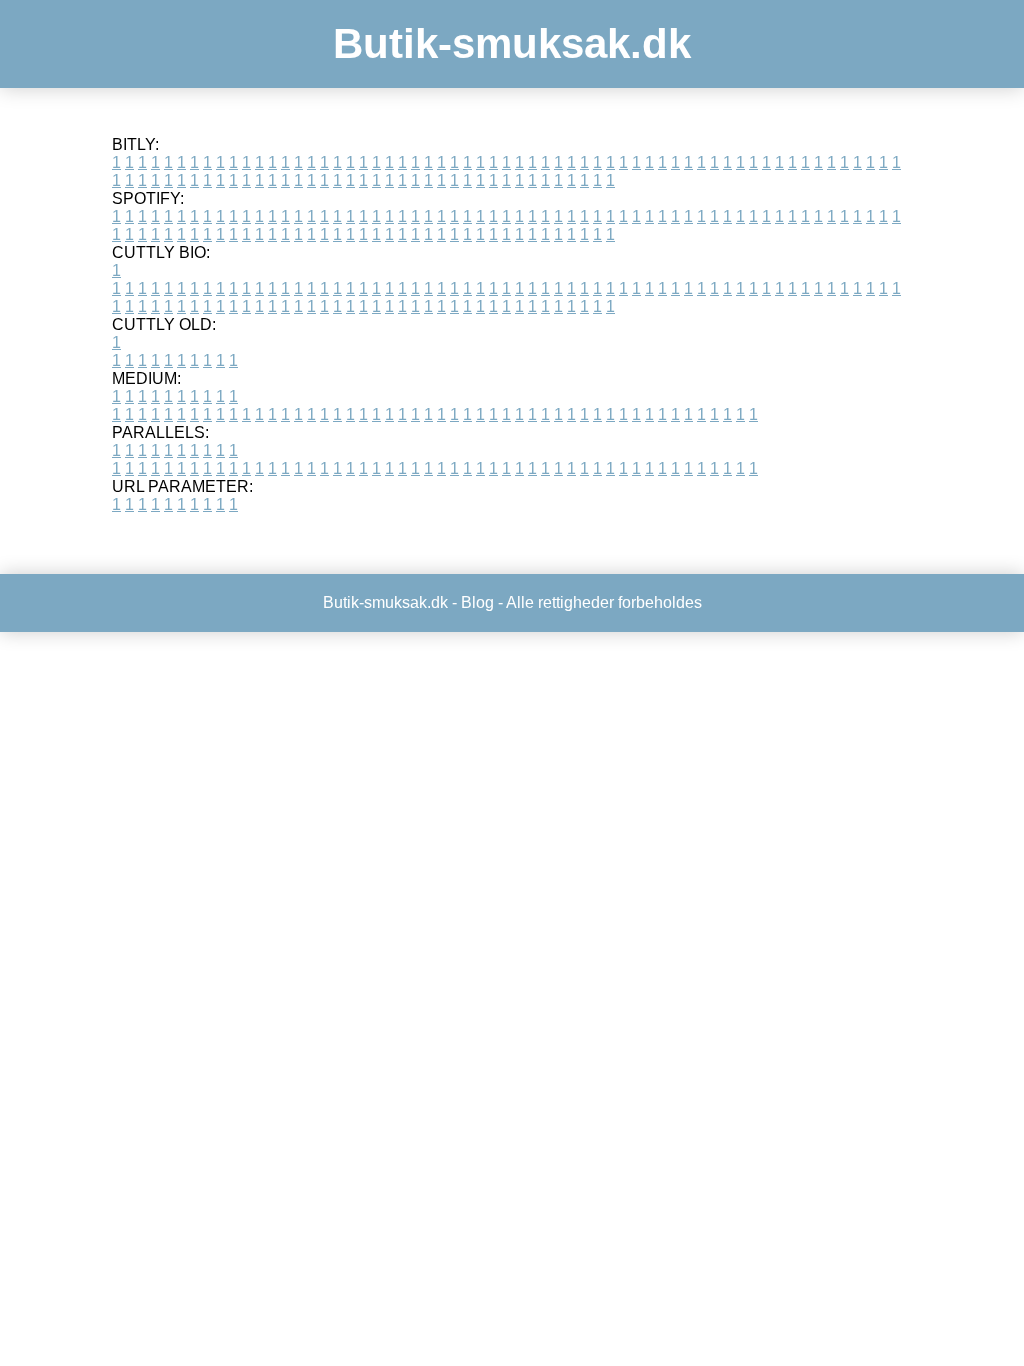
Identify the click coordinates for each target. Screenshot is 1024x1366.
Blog (477, 602)
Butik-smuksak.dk (512, 43)
